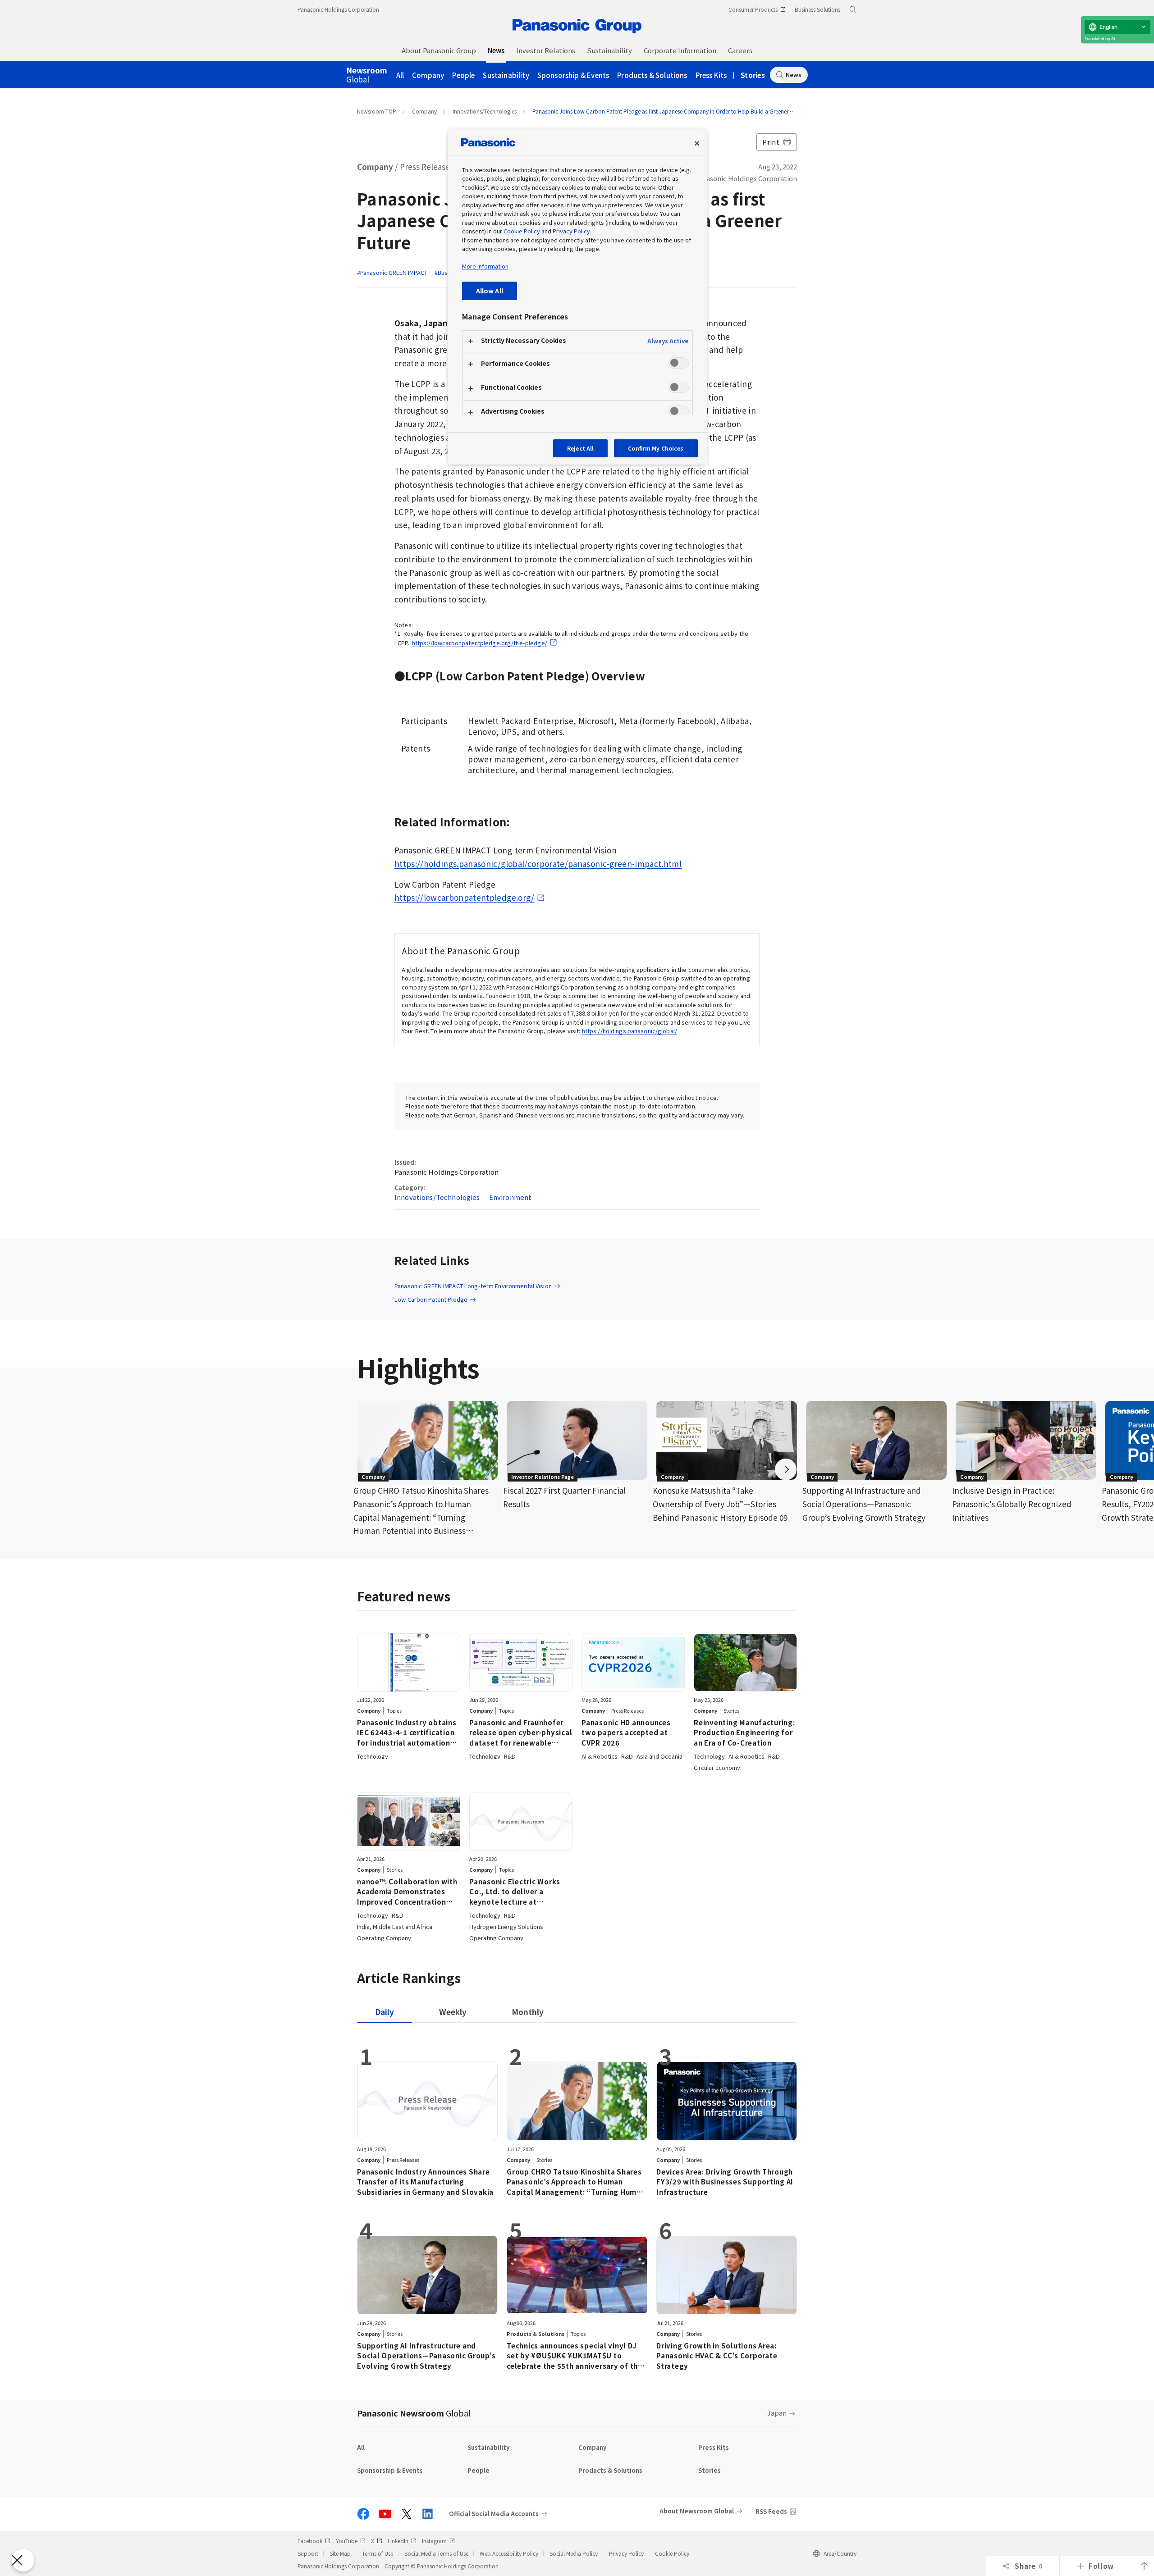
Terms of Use (378, 2553)
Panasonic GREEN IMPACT (394, 272)
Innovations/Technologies (485, 111)
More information (485, 266)
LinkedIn (398, 2541)
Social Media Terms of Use (436, 2553)
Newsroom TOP (377, 111)
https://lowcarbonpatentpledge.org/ (465, 897)
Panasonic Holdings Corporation (338, 9)
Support (308, 2553)
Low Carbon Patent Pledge (431, 1299)
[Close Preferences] (23, 2560)
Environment (511, 1197)
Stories (753, 75)
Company (428, 75)
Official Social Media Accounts (494, 2514)
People (463, 75)
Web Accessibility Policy (509, 2553)
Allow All (490, 290)
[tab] (453, 2012)
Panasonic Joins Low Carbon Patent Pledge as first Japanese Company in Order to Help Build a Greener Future (669, 111)
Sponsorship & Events (573, 75)
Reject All (580, 448)
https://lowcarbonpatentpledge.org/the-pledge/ (480, 643)
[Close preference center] (697, 143)
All (400, 75)
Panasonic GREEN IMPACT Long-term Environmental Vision (473, 1286)
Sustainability (506, 75)
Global (367, 75)
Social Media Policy (574, 2553)
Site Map (340, 2553)
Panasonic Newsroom (414, 2413)
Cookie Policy (672, 2553)
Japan (777, 2413)
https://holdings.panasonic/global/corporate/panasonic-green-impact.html (538, 864)
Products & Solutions (652, 75)
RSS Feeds (771, 2511)
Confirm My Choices (656, 448)
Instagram (434, 2541)
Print (771, 142)
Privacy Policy (626, 2553)
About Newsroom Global (697, 2511)
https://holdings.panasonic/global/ (630, 1031)
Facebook (310, 2541)
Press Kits (711, 75)
